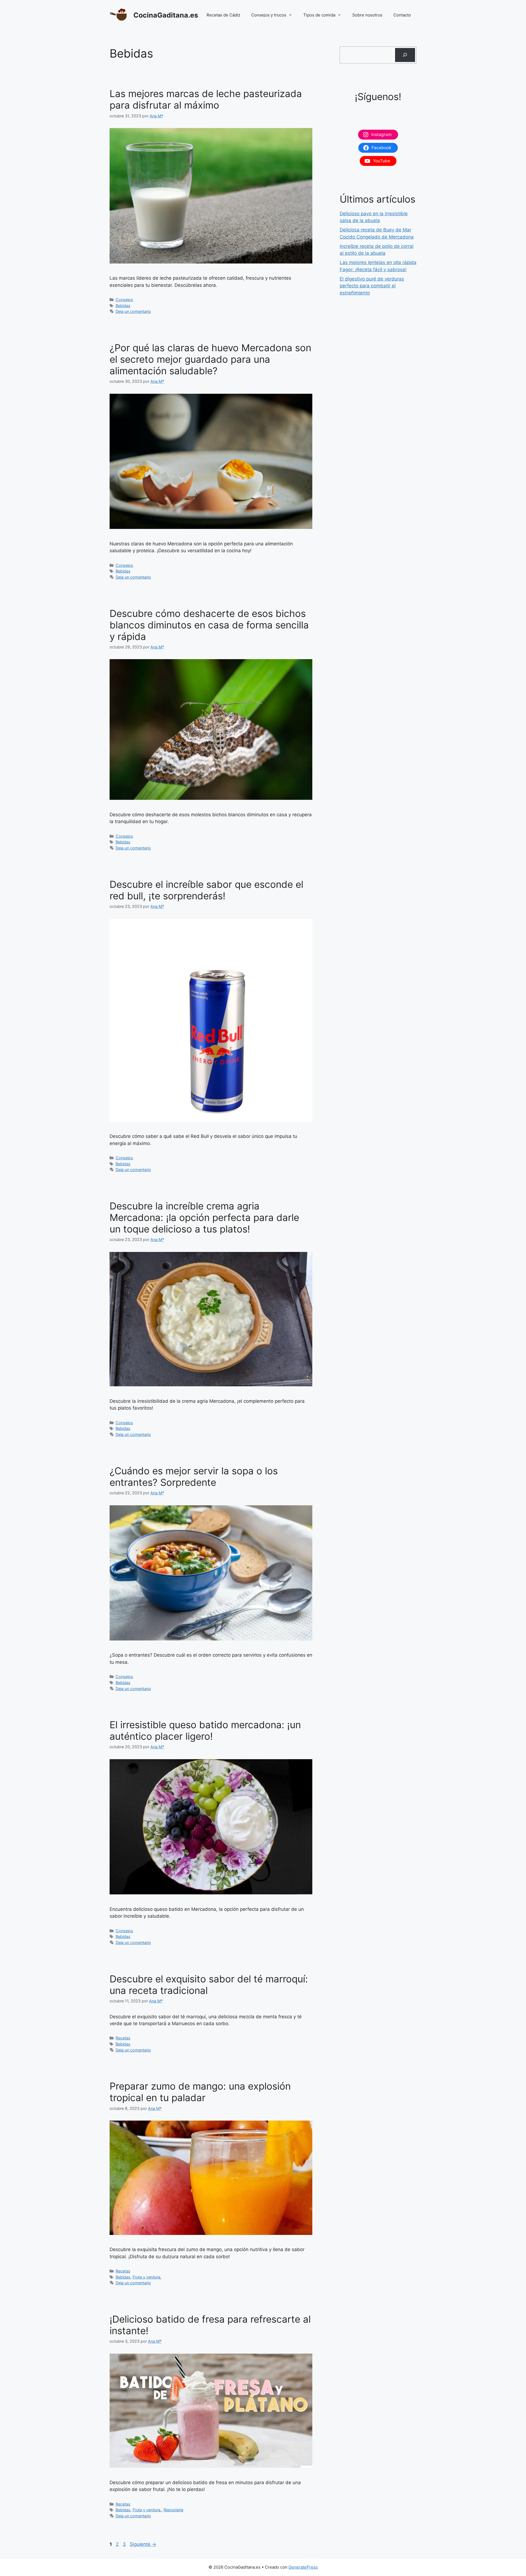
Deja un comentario (133, 311)
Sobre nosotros (367, 15)
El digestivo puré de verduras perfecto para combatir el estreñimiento (372, 286)
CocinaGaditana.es (166, 15)
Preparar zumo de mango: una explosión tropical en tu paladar (200, 2092)
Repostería (173, 2510)
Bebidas (123, 306)
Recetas (123, 2038)
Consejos (124, 300)
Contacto (402, 15)
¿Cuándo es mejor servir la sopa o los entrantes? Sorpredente (194, 1477)
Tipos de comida (319, 15)
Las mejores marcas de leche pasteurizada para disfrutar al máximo (206, 99)
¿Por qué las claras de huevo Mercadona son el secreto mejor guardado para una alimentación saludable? (210, 359)
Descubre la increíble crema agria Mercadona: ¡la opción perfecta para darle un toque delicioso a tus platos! (204, 1217)
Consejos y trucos (269, 15)
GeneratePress (303, 2567)
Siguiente (143, 2544)
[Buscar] (405, 55)
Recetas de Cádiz (223, 15)
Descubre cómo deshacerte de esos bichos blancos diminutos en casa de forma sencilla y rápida (209, 625)
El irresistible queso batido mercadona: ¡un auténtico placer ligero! (205, 1730)
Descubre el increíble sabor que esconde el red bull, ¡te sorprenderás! (206, 890)
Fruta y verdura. (147, 2277)
